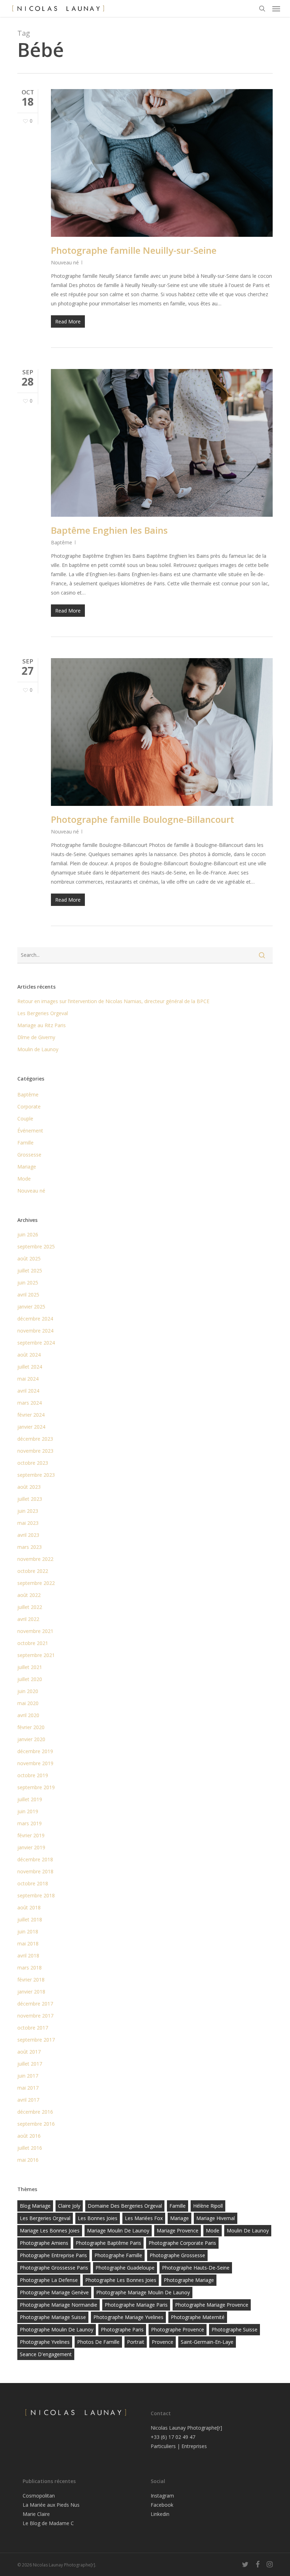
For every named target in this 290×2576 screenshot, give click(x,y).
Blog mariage (35, 2206)
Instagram (162, 2496)
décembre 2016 (35, 2112)
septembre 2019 (36, 1787)
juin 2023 (28, 1511)
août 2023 (29, 1487)
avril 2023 (28, 1535)
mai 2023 (28, 1523)
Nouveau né (65, 262)
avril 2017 (28, 2100)
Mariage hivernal (216, 2218)
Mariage (27, 1167)
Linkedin (160, 2514)
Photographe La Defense (49, 2280)
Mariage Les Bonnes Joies (50, 2230)
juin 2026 (28, 1234)
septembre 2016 (36, 2124)
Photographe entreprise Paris (53, 2255)
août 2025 (29, 1258)
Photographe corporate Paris (182, 2243)
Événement (30, 1131)
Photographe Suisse (234, 2329)
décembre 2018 (35, 1859)
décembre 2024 (35, 1319)
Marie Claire (36, 2514)
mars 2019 (30, 1823)
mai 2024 (28, 1379)
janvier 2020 (31, 1739)
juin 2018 (28, 1931)
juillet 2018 (30, 1919)
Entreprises (194, 2446)
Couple (25, 1119)
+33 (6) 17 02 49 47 (173, 2437)
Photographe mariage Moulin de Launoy (143, 2292)
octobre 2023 (33, 1463)
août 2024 (29, 1355)
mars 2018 (30, 1968)
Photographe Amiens (44, 2243)
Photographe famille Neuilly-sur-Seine (134, 250)
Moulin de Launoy (38, 1049)
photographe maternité (198, 2317)
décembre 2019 (35, 1751)
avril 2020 (28, 1715)
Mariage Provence (178, 2230)
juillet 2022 (30, 1607)
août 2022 (29, 1595)
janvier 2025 (31, 1307)
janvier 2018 (31, 1992)
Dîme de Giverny (36, 1037)
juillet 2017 (30, 2064)
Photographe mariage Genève (54, 2292)
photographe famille (118, 2255)
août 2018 (29, 1907)
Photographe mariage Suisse (53, 2317)
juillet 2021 (30, 1667)
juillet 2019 (30, 1799)
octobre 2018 (33, 1883)
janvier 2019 (31, 1847)
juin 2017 (28, 2076)
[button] (276, 8)
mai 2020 (28, 1703)
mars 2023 (30, 1547)
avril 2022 (28, 1619)
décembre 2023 (35, 1439)
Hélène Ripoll (208, 2206)
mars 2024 (30, 1403)
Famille (25, 1143)
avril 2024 (28, 1391)
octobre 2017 (33, 2028)
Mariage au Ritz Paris (42, 1025)
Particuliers (163, 2446)
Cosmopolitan (39, 2496)
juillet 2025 (30, 1271)
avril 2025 (28, 1295)
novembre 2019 (35, 1763)
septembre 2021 (36, 1655)
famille (178, 2206)
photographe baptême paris (108, 2243)
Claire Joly (69, 2206)
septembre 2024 (36, 1343)
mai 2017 (28, 2088)
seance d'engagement (46, 2354)
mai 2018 (28, 1943)
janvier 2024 (31, 1427)
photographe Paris (122, 2329)
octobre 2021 (33, 1643)
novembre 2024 (35, 1331)
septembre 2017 (36, 2040)
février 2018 (31, 1980)
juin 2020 (28, 1691)
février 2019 (31, 1835)
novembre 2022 (35, 1559)
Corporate (29, 1106)
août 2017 (29, 2052)
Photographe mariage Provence (212, 2305)
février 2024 (31, 1415)
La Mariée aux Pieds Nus (51, 2505)
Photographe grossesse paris (54, 2268)
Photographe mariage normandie (59, 2305)
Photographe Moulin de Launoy (57, 2329)
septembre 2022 (36, 1583)
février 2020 (31, 1727)
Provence (163, 2342)
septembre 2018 (36, 1895)
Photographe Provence (178, 2329)
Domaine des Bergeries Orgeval (125, 2206)
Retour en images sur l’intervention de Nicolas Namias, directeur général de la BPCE (113, 1001)
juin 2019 (28, 1811)
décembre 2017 (35, 2004)
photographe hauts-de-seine (196, 2268)
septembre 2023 (36, 1475)
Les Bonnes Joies (98, 2218)
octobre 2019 (33, 1775)
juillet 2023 (30, 1499)
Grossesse (29, 1155)
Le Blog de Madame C (48, 2523)
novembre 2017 (35, 2016)
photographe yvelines (45, 2342)
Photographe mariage (189, 2280)
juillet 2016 (30, 2148)
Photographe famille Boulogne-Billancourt (143, 819)
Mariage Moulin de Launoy (118, 2230)
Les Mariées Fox (144, 2218)
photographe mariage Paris (136, 2305)
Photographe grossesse (177, 2255)
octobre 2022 (33, 1571)
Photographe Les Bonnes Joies (121, 2280)
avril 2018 (28, 1956)
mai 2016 (28, 2160)
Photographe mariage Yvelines (128, 2317)
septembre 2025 (36, 1246)
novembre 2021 (35, 1631)
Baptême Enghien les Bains (109, 530)
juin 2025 (28, 1283)
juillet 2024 (30, 1367)
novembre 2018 (35, 1871)
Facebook (162, 2505)
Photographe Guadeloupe (125, 2268)
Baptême (62, 542)
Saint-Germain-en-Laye (207, 2342)
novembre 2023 (35, 1451)
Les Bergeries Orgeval (43, 1013)
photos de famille (98, 2342)
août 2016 (29, 2136)
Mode (24, 1179)
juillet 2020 (30, 1679)
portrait (136, 2342)
